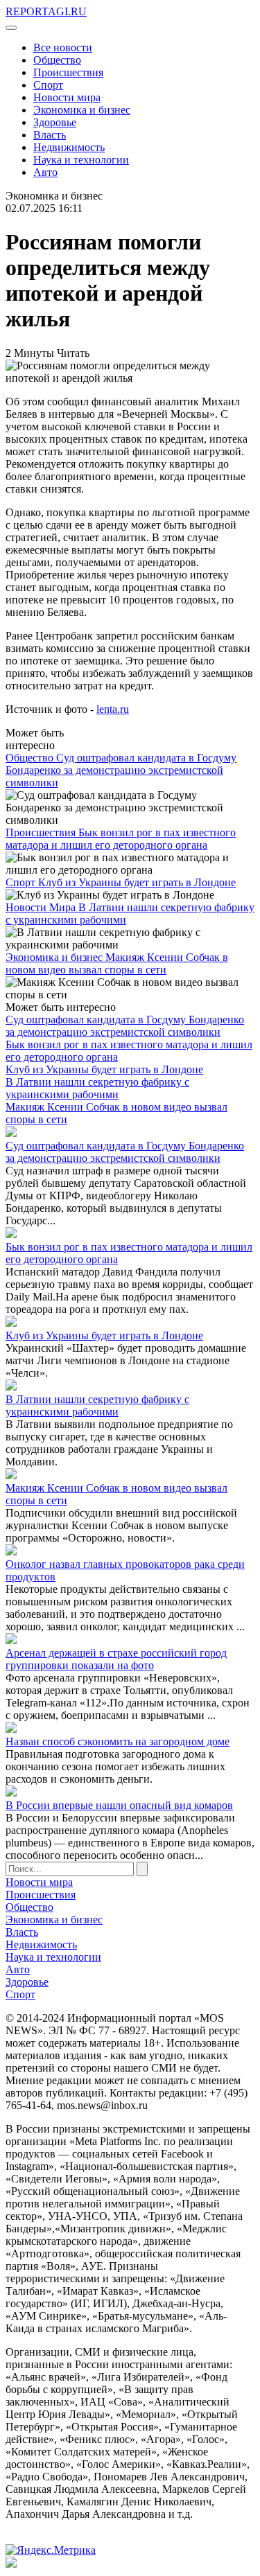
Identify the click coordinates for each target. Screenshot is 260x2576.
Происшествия (68, 72)
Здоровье (55, 122)
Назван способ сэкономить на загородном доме (118, 1741)
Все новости (63, 47)
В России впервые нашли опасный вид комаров (119, 1805)
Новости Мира (42, 907)
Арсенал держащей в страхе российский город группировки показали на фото (116, 1659)
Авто (45, 172)
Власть (50, 135)
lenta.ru (113, 709)
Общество (57, 60)
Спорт (48, 85)
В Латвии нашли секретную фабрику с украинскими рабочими (97, 1088)
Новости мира (67, 97)
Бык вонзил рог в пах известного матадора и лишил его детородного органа (121, 839)
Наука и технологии (81, 160)
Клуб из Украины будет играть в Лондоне (137, 882)
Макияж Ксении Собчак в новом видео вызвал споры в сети (117, 963)
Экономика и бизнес (82, 110)
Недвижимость (69, 147)
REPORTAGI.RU (46, 11)
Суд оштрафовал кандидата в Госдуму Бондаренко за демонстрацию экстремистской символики (121, 770)
